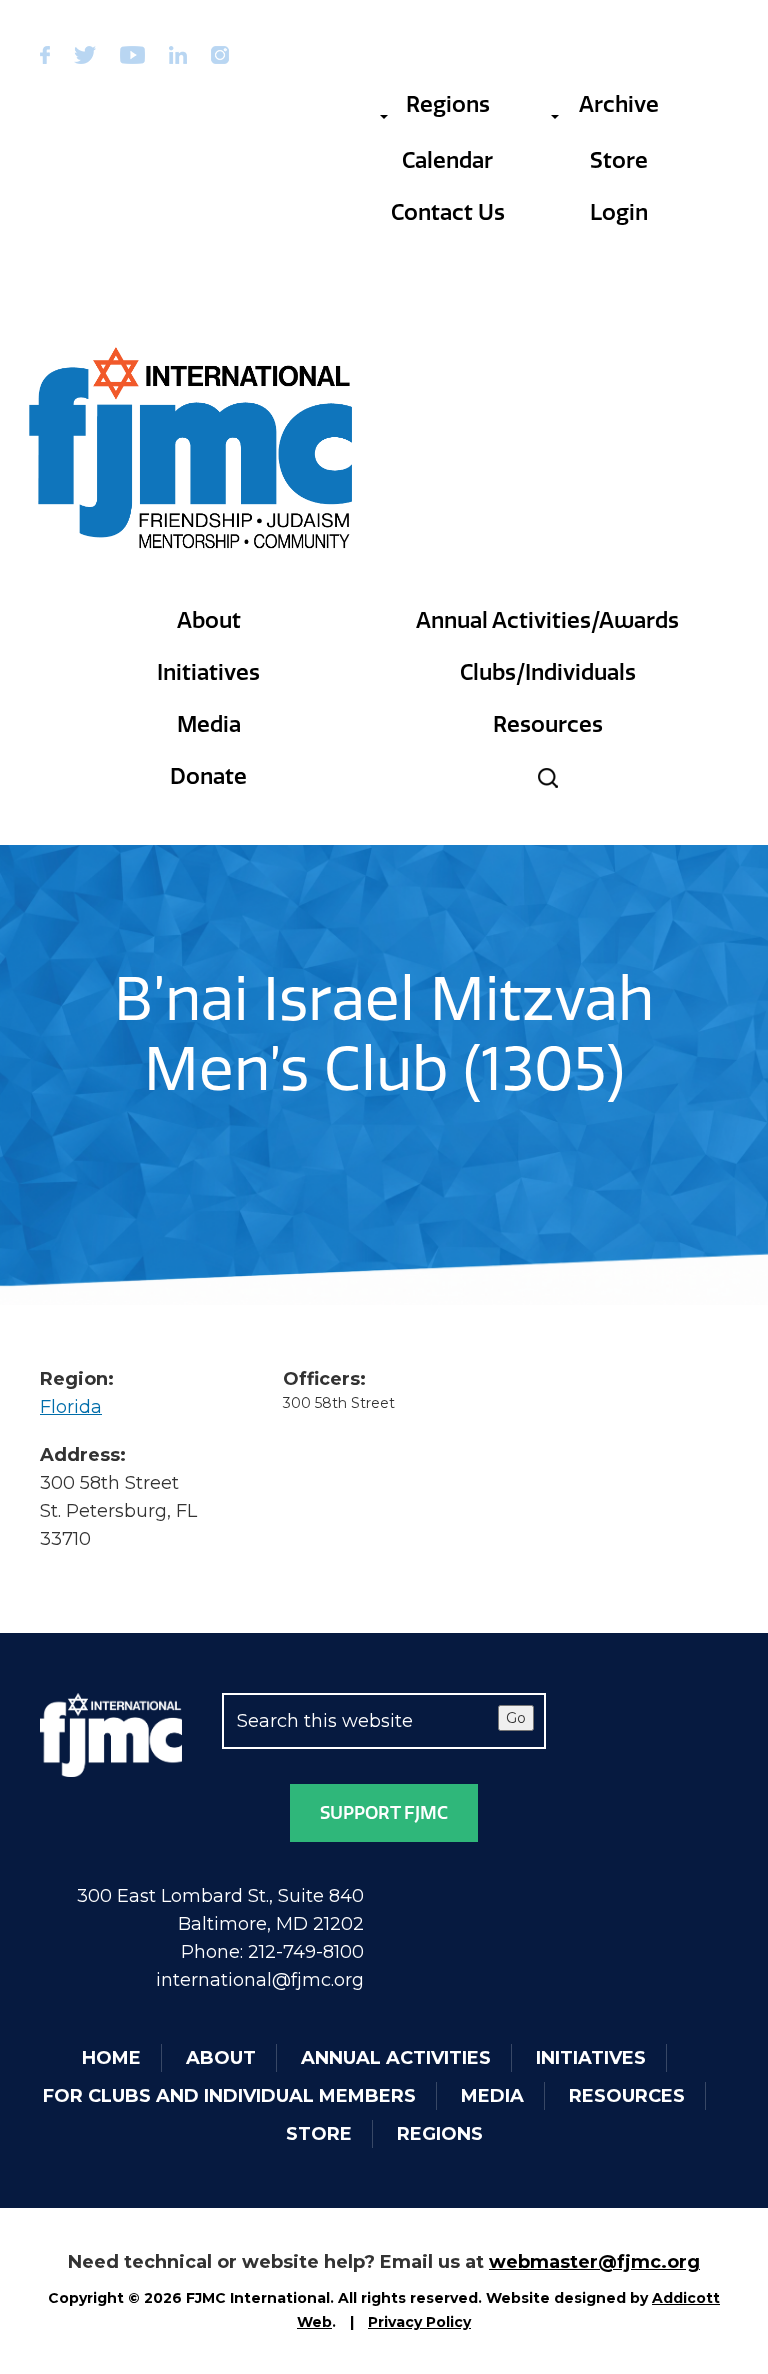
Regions (448, 104)
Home (111, 2058)
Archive (619, 104)
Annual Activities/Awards (547, 620)
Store (619, 160)
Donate (208, 776)
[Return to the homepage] (192, 448)
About (209, 620)
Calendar (447, 160)
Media (209, 724)
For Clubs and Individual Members (229, 2096)
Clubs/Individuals (548, 672)
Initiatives (208, 672)
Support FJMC (384, 1813)
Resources (548, 724)
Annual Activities (396, 2058)
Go (516, 1718)
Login (619, 212)
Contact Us (448, 212)
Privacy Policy (419, 2322)
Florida (71, 1407)
